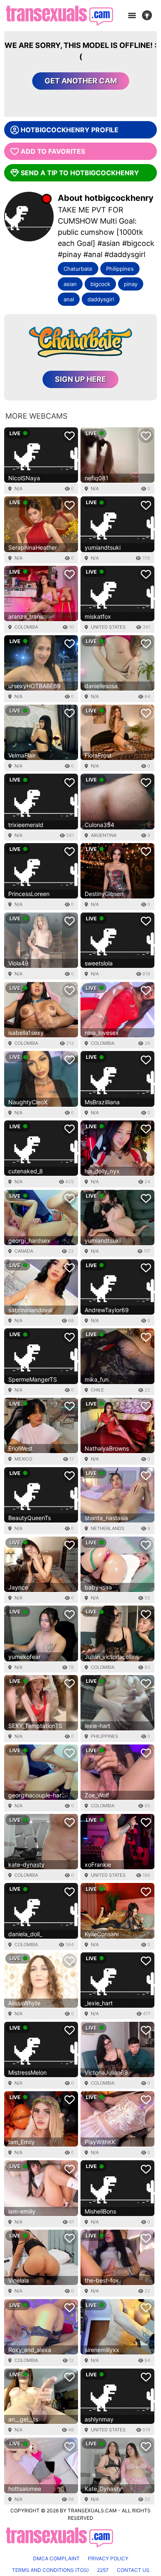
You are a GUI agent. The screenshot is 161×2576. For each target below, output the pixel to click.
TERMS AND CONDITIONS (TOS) (50, 2570)
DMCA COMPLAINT (56, 2558)
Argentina (104, 835)
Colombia (26, 627)
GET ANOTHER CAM (81, 81)
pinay (131, 284)
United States (108, 627)
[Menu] (132, 16)
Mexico (23, 1459)
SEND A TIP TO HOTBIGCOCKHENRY (80, 173)
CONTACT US (133, 2570)
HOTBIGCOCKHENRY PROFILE (70, 130)
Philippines (120, 269)
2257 (103, 2570)
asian (70, 284)
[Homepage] (59, 15)
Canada (24, 1251)
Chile (97, 1390)
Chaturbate (78, 269)
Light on (149, 16)
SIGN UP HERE (80, 379)
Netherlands (108, 1528)
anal (69, 299)
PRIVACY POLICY (108, 2558)
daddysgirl (101, 299)
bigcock (100, 284)
